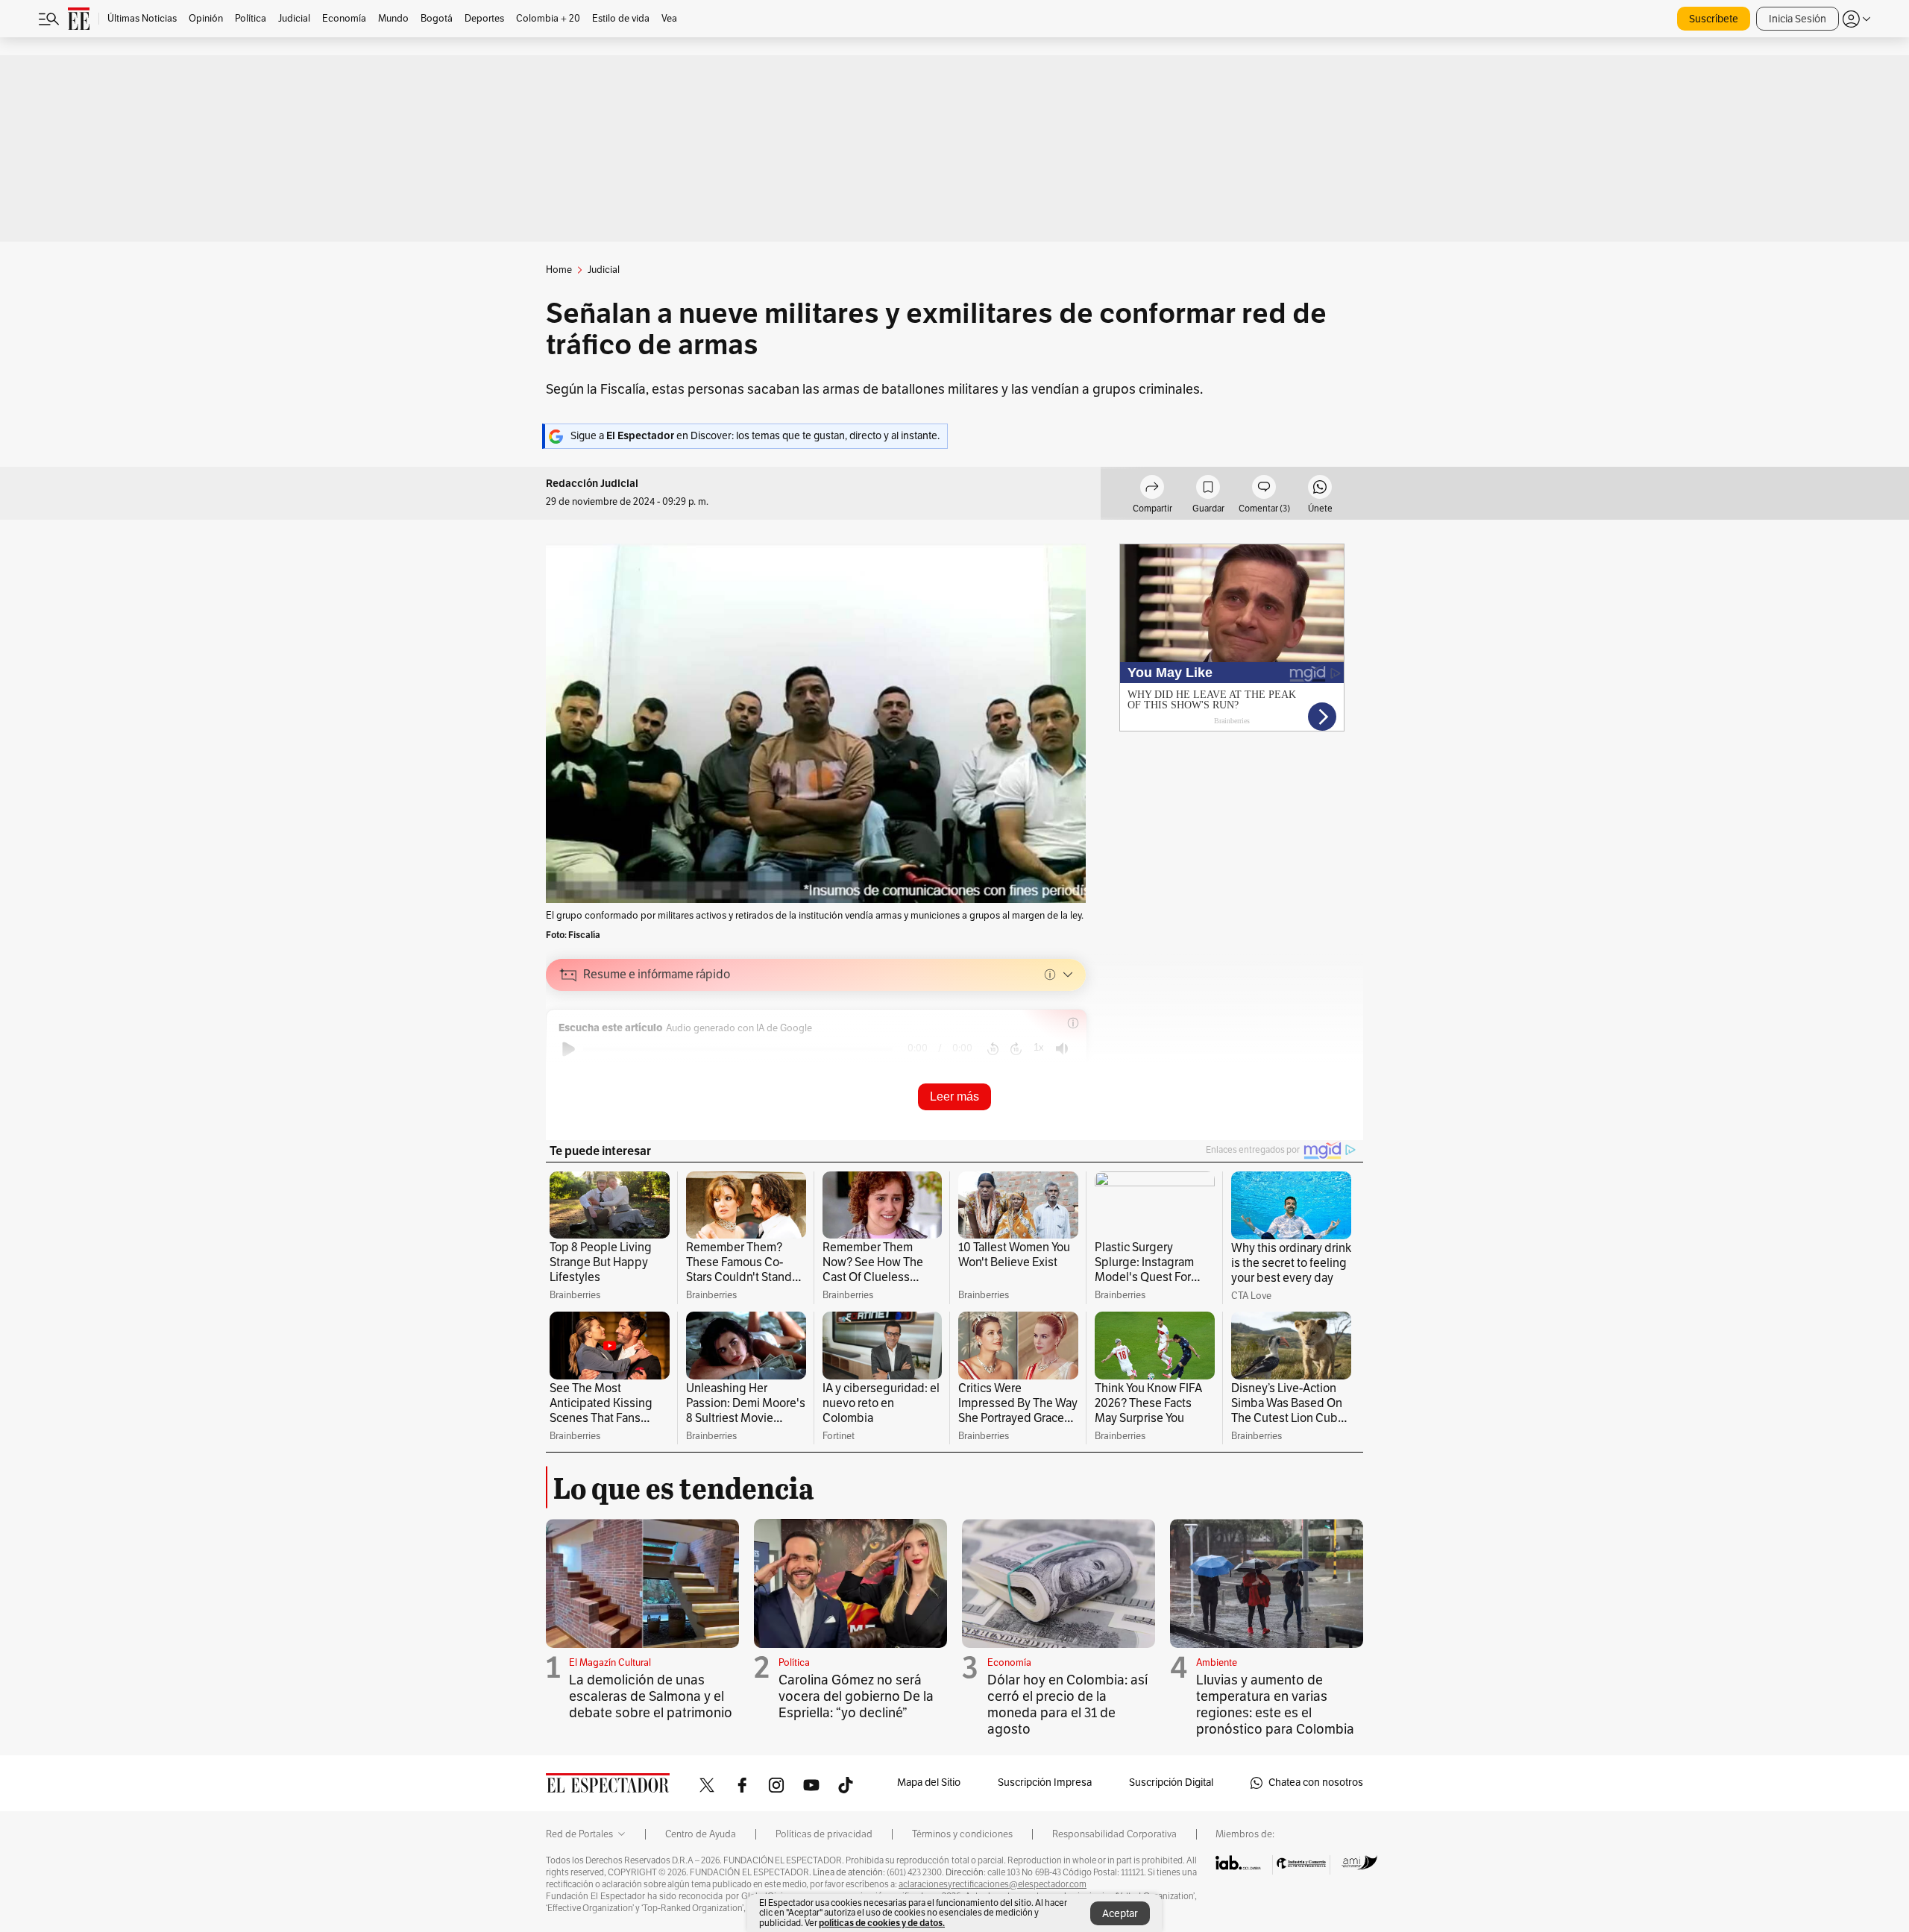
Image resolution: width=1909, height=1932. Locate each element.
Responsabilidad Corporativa (1114, 1834)
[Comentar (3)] (1264, 489)
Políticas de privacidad (824, 1834)
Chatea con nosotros (1316, 1782)
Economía (1009, 1663)
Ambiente (1217, 1663)
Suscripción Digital (1171, 1782)
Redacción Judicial (592, 484)
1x (1039, 1047)
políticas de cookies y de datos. (882, 1923)
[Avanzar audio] (1016, 1049)
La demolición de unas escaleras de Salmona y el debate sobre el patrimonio (651, 1696)
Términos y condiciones (962, 1834)
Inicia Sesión (1798, 19)
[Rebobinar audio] (993, 1049)
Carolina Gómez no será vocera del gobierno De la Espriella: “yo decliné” (856, 1696)
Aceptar (1120, 1914)
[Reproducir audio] (569, 1049)
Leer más (954, 1096)
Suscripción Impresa (1045, 1782)
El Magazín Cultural (610, 1663)
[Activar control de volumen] (1062, 1049)
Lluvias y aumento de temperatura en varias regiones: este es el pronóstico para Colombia (1275, 1705)
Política (794, 1663)
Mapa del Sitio (929, 1782)
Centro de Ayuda (701, 1834)
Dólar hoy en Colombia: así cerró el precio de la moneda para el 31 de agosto (1067, 1705)
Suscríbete (1714, 19)
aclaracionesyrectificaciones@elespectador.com (993, 1884)
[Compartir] (1152, 489)
